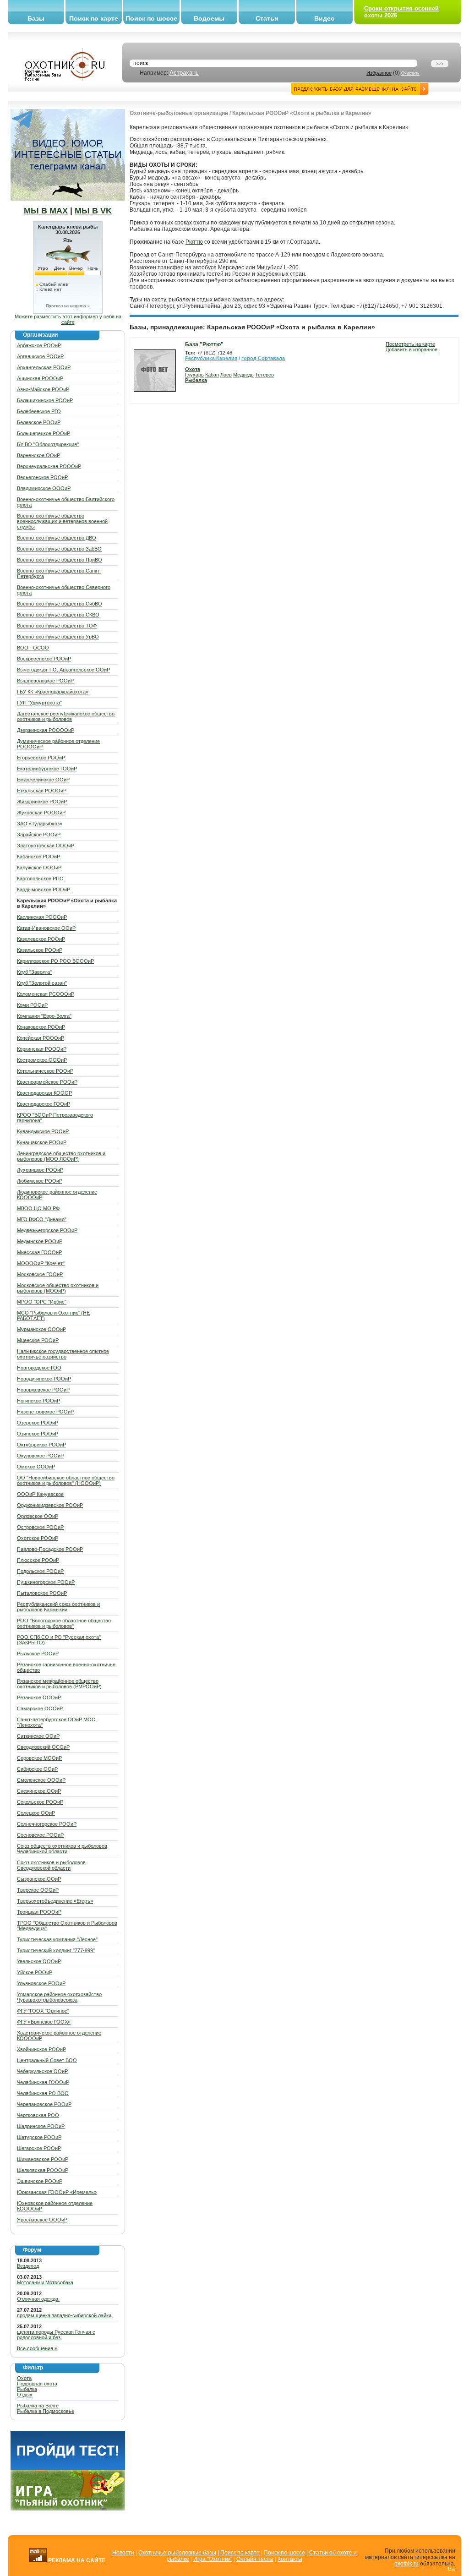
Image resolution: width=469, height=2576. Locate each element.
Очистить (410, 73)
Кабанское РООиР (38, 857)
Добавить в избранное (412, 349)
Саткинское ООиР (38, 1736)
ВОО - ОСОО (33, 648)
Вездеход (28, 2266)
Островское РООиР (40, 1527)
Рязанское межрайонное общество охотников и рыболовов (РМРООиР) (59, 1684)
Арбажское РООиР (39, 345)
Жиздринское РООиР (42, 802)
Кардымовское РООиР (44, 890)
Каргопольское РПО (40, 879)
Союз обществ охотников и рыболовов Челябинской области (62, 1849)
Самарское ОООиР (40, 1708)
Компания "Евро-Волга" (44, 1016)
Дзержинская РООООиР (46, 730)
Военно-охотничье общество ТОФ (57, 626)
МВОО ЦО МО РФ (38, 1208)
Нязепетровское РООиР (45, 1412)
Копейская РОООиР (41, 1038)
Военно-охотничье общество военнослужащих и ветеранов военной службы (62, 521)
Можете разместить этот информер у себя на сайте (68, 319)
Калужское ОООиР (39, 868)
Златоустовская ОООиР (46, 846)
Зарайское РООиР (39, 835)
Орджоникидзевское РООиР (50, 1505)
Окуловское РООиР (40, 1456)
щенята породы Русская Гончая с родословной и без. (56, 2335)
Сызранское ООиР (39, 1879)
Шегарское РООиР (39, 2148)
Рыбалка (27, 2389)
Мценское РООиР (38, 1340)
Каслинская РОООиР (42, 917)
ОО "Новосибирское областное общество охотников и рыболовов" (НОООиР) (66, 1480)
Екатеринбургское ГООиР (47, 769)
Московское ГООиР (40, 1274)
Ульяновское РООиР (41, 1983)
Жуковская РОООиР (41, 813)
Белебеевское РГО (39, 411)
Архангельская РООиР (44, 367)
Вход (451, 2568)
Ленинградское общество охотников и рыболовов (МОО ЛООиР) (61, 1156)
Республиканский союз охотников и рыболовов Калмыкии (58, 1607)
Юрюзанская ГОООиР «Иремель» (57, 2192)
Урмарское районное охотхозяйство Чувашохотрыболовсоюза (59, 1997)
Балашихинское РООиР (45, 400)
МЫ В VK (93, 211)
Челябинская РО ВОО (43, 2093)
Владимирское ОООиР (44, 488)
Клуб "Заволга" (34, 972)
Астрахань (184, 73)
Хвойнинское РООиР (41, 2049)
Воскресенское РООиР (44, 659)
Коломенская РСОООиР (46, 994)
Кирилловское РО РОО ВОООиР (55, 961)
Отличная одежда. (38, 2299)
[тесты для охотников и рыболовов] (68, 2468)
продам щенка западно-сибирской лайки (64, 2315)
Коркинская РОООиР (42, 1049)
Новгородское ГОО (39, 1368)
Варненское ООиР (38, 455)
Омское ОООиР (36, 1467)
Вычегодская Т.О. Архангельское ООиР (63, 670)
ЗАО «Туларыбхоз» (40, 824)
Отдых (25, 2395)
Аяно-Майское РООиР (43, 389)
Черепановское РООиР (44, 2104)
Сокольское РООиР (40, 1802)
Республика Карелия (211, 358)
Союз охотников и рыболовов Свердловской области (51, 1865)
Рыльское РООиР (38, 1654)
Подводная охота (37, 2384)
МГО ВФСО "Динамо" (42, 1219)
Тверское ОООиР (38, 1890)
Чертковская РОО (38, 2115)
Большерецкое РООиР (44, 433)
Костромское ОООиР (42, 1060)
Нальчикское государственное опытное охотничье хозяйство (63, 1354)
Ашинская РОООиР (40, 378)
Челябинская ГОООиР (43, 2082)
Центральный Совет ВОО (47, 2060)
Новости (123, 2553)
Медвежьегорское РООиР (47, 1230)
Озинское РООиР (38, 1434)
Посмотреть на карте (410, 344)
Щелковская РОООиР (43, 2170)
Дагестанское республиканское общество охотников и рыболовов (66, 716)
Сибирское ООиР (37, 1769)
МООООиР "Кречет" (41, 1263)
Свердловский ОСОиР (43, 1747)
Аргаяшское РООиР (40, 356)
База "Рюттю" (204, 344)
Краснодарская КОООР (44, 1093)
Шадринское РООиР (41, 2126)
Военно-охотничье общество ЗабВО (59, 549)
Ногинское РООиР (38, 1401)
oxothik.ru (406, 2564)
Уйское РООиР (35, 1972)
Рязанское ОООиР (39, 1697)
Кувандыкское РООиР (43, 1131)
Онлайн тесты (255, 2559)
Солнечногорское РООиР (47, 1824)
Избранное (379, 73)
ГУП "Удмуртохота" (39, 703)
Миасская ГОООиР (39, 1252)
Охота (24, 2378)
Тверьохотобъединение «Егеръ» (55, 1901)
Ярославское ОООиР (42, 2220)
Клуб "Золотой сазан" (42, 983)
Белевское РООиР (39, 422)
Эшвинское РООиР (40, 2181)
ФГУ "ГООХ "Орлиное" (43, 2011)
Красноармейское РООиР (47, 1082)
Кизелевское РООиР (41, 939)
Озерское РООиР (38, 1423)
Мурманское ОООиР (41, 1329)
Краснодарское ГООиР (44, 1104)
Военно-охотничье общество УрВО (58, 637)
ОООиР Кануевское (40, 1494)
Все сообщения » (37, 2348)
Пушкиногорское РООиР (46, 1582)
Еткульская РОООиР (42, 791)
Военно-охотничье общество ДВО (57, 538)
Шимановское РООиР (43, 2159)
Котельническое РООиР (45, 1071)
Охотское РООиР (38, 1538)
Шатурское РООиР (39, 2137)
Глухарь (194, 375)
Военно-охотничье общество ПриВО (60, 560)
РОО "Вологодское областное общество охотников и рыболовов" (64, 1623)
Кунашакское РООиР (42, 1142)
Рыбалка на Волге (38, 2406)
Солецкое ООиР (36, 1813)
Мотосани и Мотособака (45, 2282)
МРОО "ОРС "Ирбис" (42, 1302)
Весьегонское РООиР (42, 477)
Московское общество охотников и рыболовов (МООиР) (58, 1288)
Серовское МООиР (39, 1758)
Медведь (243, 375)
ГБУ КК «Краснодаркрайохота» (53, 692)
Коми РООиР (32, 1005)
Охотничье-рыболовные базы (177, 2553)
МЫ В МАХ (46, 211)
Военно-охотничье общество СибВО (60, 604)
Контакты (290, 2559)
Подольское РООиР (40, 1571)
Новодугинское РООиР (44, 1379)
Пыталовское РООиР (42, 1593)
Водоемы (209, 18)
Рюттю (194, 242)
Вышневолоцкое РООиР (45, 681)
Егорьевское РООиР (41, 758)
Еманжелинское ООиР (43, 780)
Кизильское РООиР (40, 950)
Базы (36, 18)
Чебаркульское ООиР (42, 2071)
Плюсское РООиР (38, 1560)
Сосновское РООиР (40, 1835)
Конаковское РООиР (41, 1027)
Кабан (212, 375)
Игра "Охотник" (213, 2559)
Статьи (267, 18)
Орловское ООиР (38, 1516)
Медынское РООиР (40, 1241)
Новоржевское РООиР (43, 1390)
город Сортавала (263, 358)
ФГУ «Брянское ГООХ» (44, 2022)
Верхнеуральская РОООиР (49, 466)
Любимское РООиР (40, 1181)
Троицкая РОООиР (39, 1912)
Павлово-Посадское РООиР (50, 1549)
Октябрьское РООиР (41, 1445)
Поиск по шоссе (151, 18)
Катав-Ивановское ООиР (46, 928)
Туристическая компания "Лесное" (57, 1939)
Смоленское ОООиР (41, 1780)
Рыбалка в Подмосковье (46, 2411)
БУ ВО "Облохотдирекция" (48, 444)
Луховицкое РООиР (40, 1170)
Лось (226, 375)
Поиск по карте (94, 18)
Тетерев (264, 375)
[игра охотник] (68, 2509)
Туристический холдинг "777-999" (56, 1950)
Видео (324, 18)
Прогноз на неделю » (68, 306)
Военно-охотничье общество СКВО (58, 615)
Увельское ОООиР (39, 1961)
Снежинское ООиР (39, 1791)
